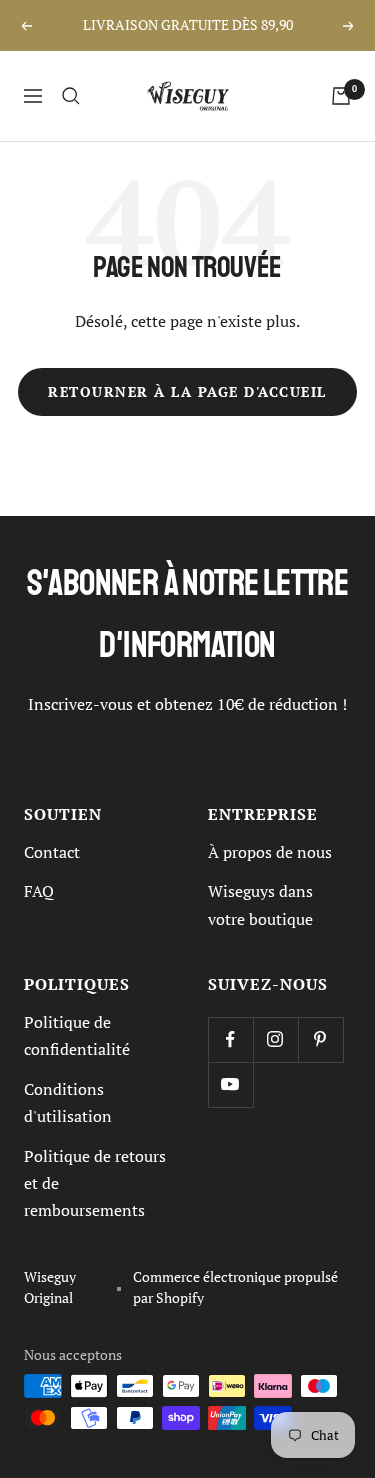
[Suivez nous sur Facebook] (230, 1039)
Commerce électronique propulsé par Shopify (235, 1287)
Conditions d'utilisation (68, 1102)
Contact (52, 852)
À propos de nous (270, 852)
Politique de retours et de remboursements (95, 1183)
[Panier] (341, 96)
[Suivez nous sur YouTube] (230, 1084)
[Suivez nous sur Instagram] (275, 1039)
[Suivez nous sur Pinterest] (320, 1039)
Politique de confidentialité (77, 1035)
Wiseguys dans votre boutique (260, 904)
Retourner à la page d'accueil (187, 392)
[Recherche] (71, 96)
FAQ (39, 891)
